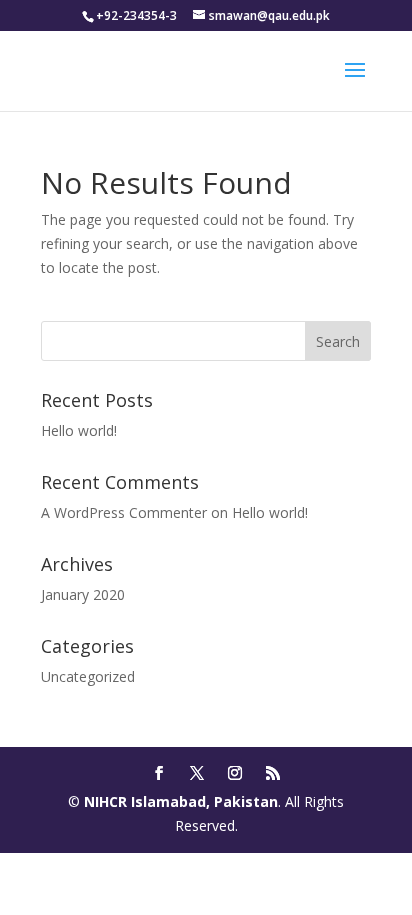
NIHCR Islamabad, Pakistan (181, 801)
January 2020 (83, 594)
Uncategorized (88, 676)
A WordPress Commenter (124, 512)
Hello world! (79, 430)
